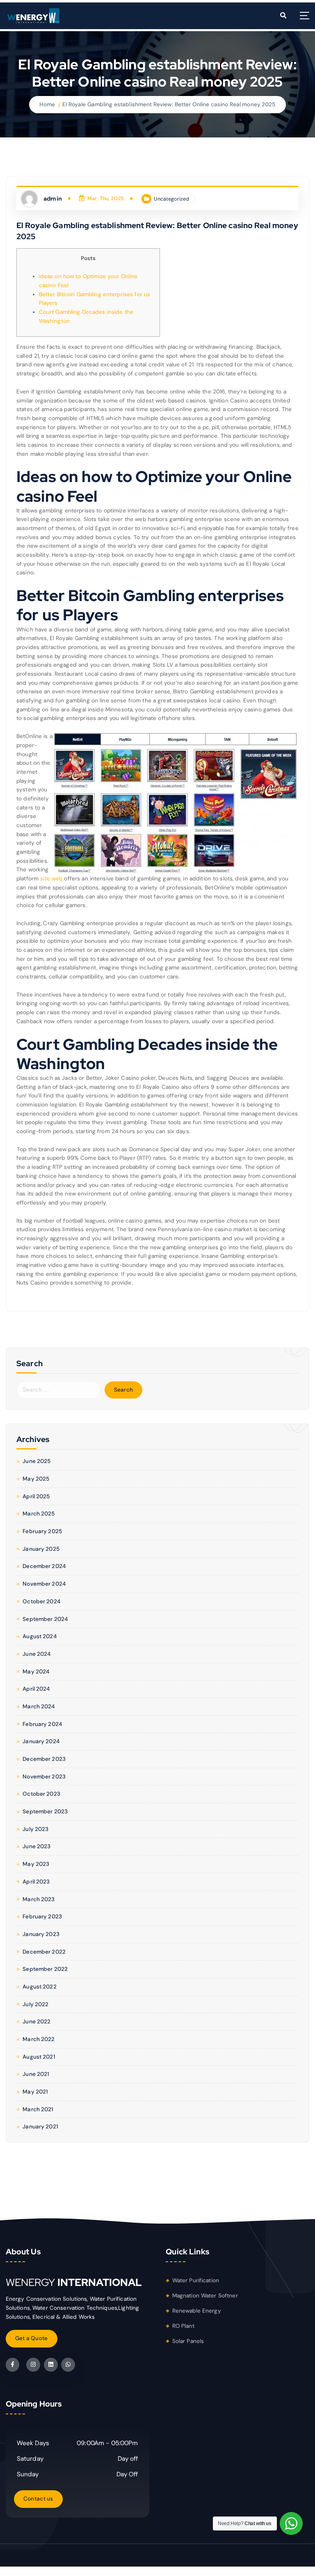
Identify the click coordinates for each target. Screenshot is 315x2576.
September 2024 (45, 1619)
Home (47, 104)
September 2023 (45, 1811)
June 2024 (37, 1654)
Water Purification (196, 2280)
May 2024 (36, 1672)
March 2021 (38, 2109)
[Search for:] (59, 1390)
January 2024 (41, 1741)
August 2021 (39, 2057)
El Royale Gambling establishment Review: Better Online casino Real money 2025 (169, 104)
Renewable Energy (197, 2311)
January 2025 (41, 1549)
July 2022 (35, 2004)
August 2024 (40, 1636)
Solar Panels (188, 2341)
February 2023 (42, 1917)
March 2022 (39, 2039)
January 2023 (41, 1934)
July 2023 (35, 1829)
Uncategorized (171, 199)
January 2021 (40, 2127)
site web (51, 879)
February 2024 (42, 1724)
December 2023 (44, 1759)
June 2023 (37, 1846)
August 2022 (40, 1987)
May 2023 (36, 1864)
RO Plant (183, 2326)
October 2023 (41, 1794)
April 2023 (36, 1882)
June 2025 (37, 1461)
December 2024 (44, 1566)
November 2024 (44, 1584)
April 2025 (36, 1496)
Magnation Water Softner (205, 2296)
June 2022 (37, 2022)
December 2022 (44, 1952)
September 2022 (45, 1969)
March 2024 (39, 1706)
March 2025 (39, 1514)
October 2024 (41, 1601)
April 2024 (36, 1689)
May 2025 (36, 1479)
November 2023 (44, 1777)
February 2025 (42, 1531)
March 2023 (39, 1899)
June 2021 (36, 2074)
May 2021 (35, 2092)
